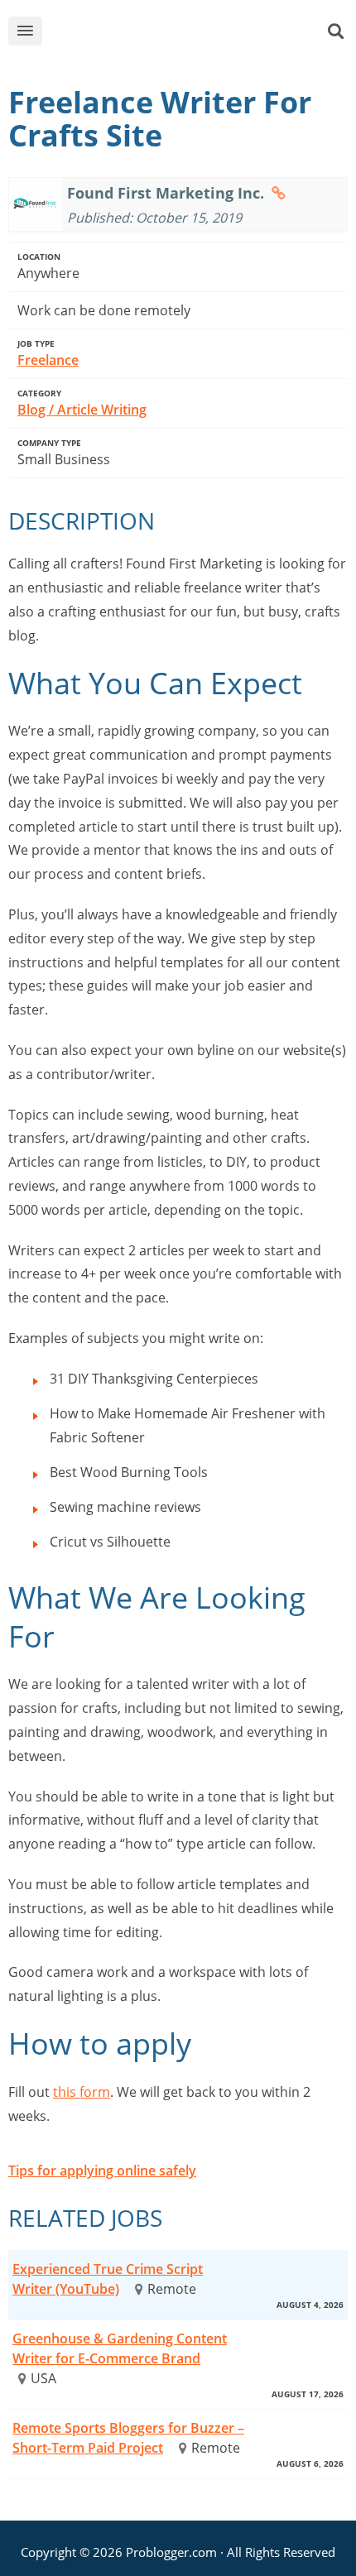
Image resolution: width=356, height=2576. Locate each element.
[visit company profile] (279, 193)
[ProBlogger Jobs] (192, 34)
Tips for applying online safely (102, 2171)
